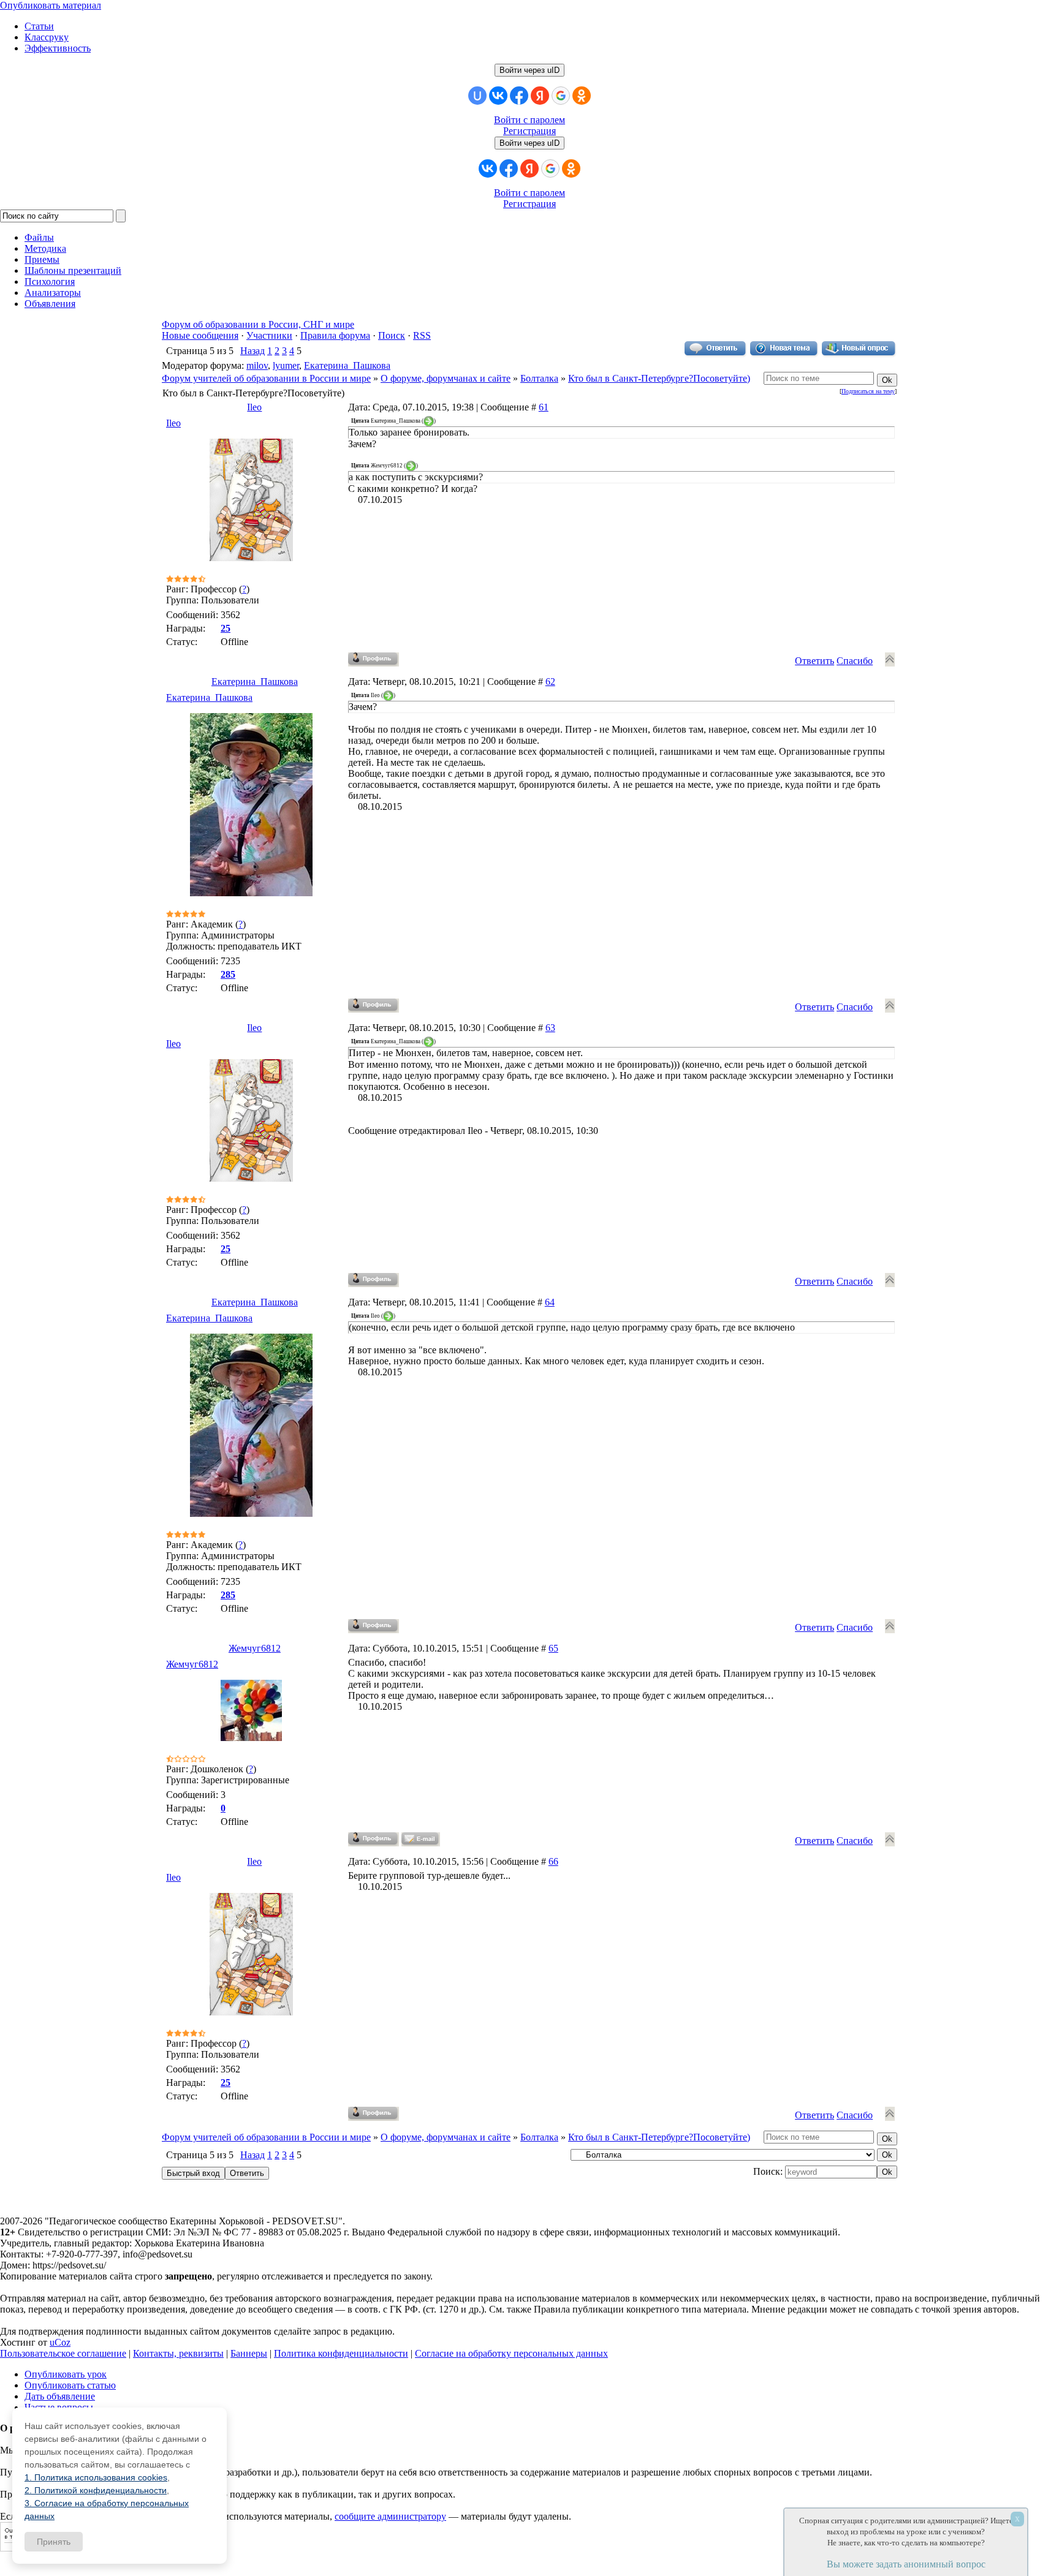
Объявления (50, 304)
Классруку (47, 37)
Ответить (814, 661)
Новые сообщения (200, 335)
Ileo (254, 407)
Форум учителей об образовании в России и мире (266, 378)
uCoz (60, 2342)
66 (553, 1861)
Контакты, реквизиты (178, 2353)
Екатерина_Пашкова (347, 365)
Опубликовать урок (66, 2374)
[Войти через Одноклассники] (582, 96)
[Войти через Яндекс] (540, 96)
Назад (252, 351)
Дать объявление (60, 2396)
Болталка (539, 378)
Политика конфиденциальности (341, 2353)
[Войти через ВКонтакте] (498, 96)
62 (550, 682)
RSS (422, 335)
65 (553, 1648)
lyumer (286, 365)
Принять (54, 2542)
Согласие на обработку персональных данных (511, 2353)
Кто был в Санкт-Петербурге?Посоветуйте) (659, 378)
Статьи (39, 26)
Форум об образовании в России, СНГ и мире (258, 324)
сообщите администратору (390, 2516)
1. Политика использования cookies (96, 2477)
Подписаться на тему (868, 391)
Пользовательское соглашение (63, 2353)
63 (550, 1028)
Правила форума (335, 335)
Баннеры (249, 2353)
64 (550, 1302)
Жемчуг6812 (255, 1648)
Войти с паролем (529, 120)
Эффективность (58, 48)
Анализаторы (53, 293)
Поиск (392, 335)
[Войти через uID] (477, 96)
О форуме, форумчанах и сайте (446, 378)
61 (544, 407)
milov (257, 365)
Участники (269, 335)
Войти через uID (529, 70)
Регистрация (529, 131)
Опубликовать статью (70, 2385)
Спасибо (855, 661)
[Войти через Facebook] (519, 96)
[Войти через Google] (561, 96)
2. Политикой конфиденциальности (96, 2490)
